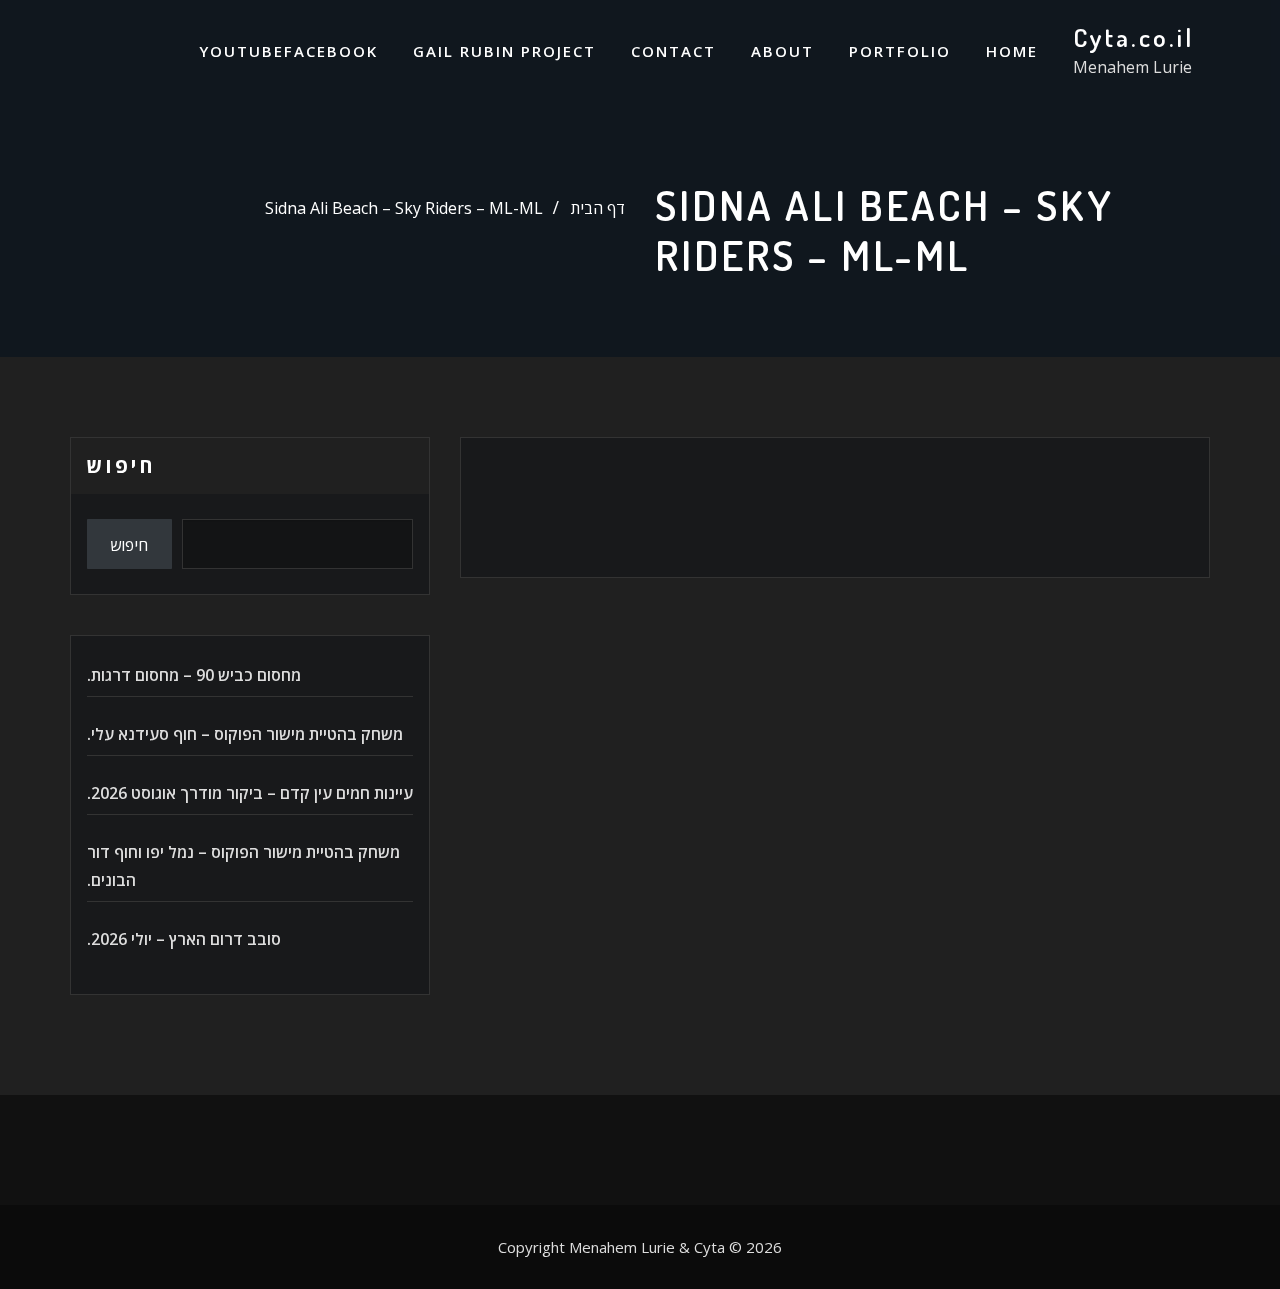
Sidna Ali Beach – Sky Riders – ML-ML (404, 208)
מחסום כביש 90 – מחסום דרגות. (194, 675)
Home (1012, 51)
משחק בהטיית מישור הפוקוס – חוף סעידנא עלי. (245, 734)
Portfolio (900, 51)
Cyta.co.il (1133, 37)
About (782, 51)
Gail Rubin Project (504, 51)
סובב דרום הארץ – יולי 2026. (184, 939)
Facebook (331, 51)
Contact (673, 51)
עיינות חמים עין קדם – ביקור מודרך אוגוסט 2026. (250, 793)
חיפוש (121, 465)
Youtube (241, 51)
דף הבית (598, 208)
